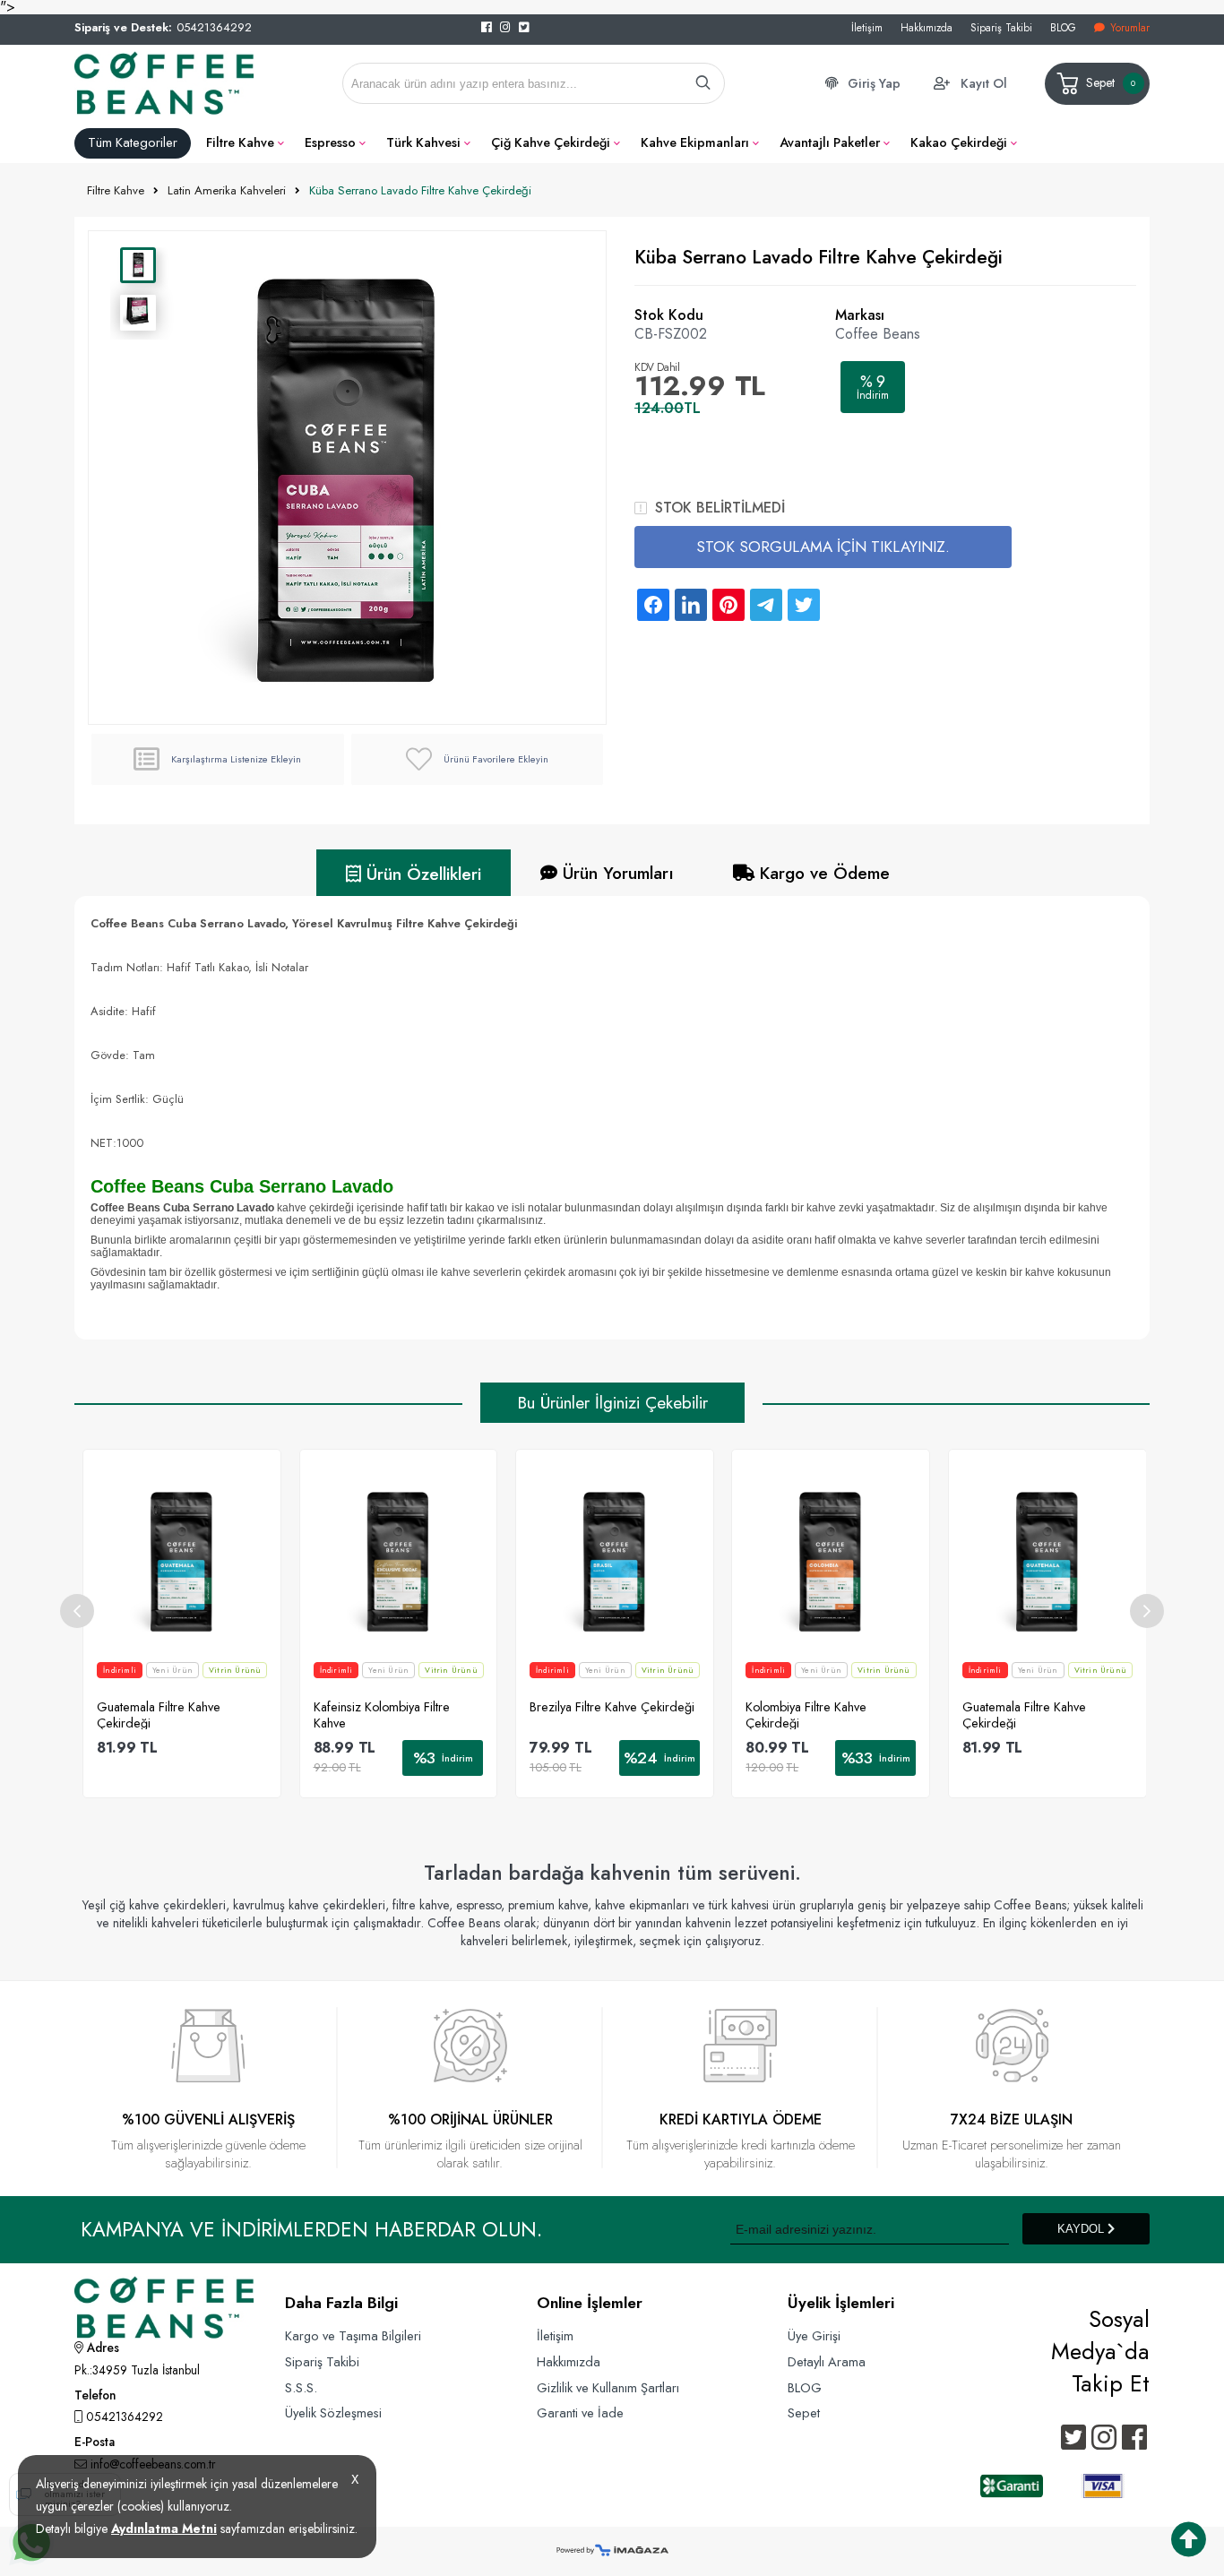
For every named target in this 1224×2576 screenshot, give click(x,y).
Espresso (330, 142)
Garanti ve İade (580, 2412)
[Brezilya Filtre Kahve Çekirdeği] (615, 1561)
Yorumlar (1130, 27)
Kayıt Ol (984, 83)
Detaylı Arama (827, 2361)
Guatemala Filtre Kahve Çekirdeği (159, 1714)
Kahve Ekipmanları (695, 142)
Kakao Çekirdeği (959, 142)
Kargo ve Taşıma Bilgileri (353, 2335)
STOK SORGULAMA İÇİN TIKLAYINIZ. (823, 547)
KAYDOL (1082, 2229)
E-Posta (95, 2443)
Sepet (1111, 82)
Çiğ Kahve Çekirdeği (551, 142)
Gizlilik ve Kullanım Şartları (608, 2387)
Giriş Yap (874, 83)
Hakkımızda (927, 27)
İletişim (867, 27)
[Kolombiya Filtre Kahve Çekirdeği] (831, 1561)
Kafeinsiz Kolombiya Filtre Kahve (382, 1714)
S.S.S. (301, 2387)
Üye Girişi (814, 2335)
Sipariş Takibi (1001, 27)
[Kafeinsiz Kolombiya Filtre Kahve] (399, 1561)
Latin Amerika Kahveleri (227, 190)
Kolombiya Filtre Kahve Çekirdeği (806, 1714)
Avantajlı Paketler (830, 142)
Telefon (95, 2397)
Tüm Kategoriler (133, 142)
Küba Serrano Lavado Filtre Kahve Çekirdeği (420, 190)
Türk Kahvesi (423, 142)
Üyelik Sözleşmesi (333, 2412)
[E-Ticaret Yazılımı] (612, 2551)
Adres (101, 2349)
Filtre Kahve (240, 142)
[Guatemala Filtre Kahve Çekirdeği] (182, 1561)
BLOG (1063, 27)
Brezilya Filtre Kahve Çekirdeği (612, 1707)
